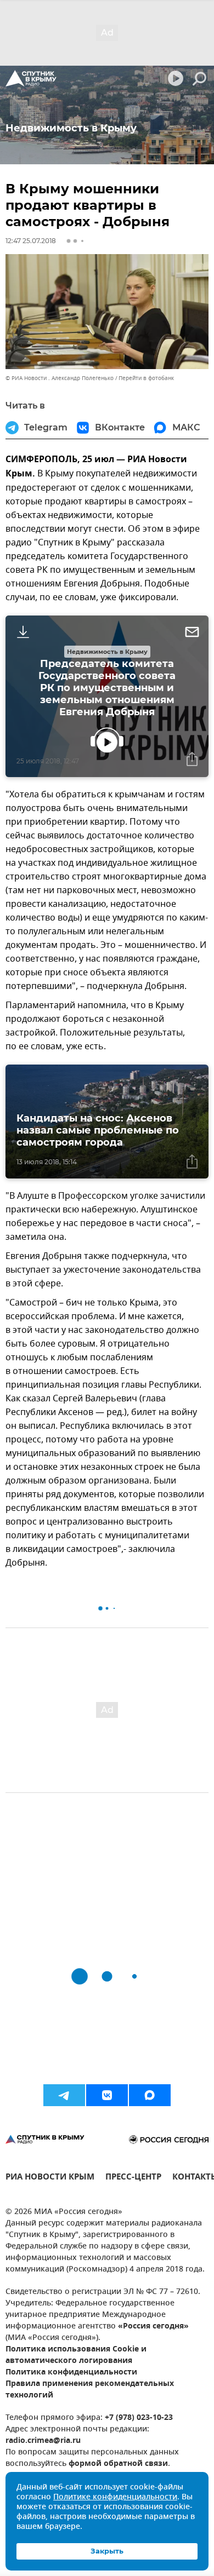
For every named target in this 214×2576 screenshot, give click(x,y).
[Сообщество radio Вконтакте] (107, 2095)
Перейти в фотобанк (146, 378)
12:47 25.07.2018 (31, 241)
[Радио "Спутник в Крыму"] (31, 78)
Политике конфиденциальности (115, 2497)
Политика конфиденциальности (71, 2373)
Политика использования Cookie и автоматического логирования (76, 2355)
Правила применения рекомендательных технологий (90, 2390)
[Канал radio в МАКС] (150, 2095)
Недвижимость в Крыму (107, 652)
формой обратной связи (118, 2464)
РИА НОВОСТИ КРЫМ (50, 2178)
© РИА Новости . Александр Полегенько (60, 378)
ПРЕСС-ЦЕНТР (133, 2178)
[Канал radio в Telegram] (64, 2095)
